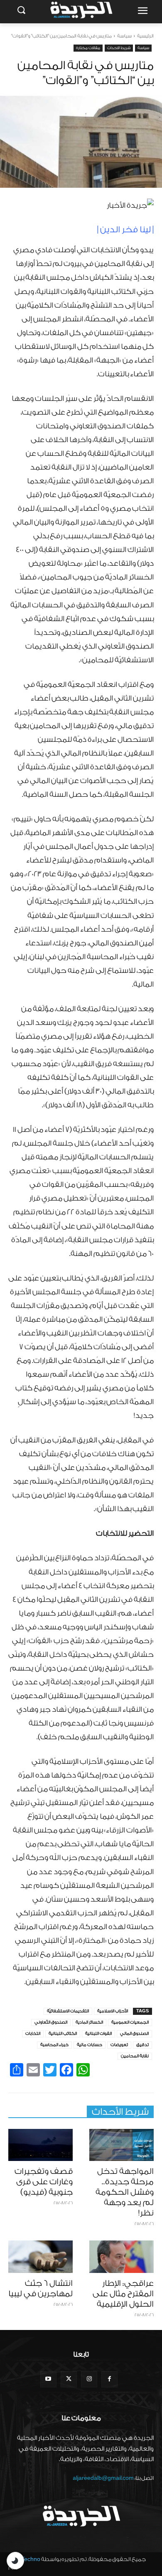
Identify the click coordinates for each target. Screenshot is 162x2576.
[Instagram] (89, 2379)
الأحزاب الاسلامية (113, 2011)
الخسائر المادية (89, 2022)
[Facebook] (109, 2379)
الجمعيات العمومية (130, 2022)
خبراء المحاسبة (54, 2045)
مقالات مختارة (88, 48)
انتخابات (33, 2034)
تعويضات (119, 2045)
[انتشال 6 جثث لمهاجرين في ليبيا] (40, 2257)
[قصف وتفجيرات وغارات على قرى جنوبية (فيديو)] (40, 2145)
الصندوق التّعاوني (51, 2022)
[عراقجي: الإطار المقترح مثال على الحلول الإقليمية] (121, 2257)
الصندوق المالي (134, 2034)
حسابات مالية (90, 2045)
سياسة (124, 36)
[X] (69, 2379)
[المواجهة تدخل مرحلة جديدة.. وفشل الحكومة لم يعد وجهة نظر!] (121, 2145)
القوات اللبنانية (98, 2034)
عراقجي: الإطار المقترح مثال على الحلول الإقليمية (123, 2294)
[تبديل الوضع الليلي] (15, 2561)
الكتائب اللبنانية (63, 2034)
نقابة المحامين (135, 2056)
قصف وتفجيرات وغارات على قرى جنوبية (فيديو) (44, 2182)
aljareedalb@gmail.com (103, 2478)
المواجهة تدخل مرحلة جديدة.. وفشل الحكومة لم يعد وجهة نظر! (125, 2192)
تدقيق (142, 2045)
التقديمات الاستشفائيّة (68, 2011)
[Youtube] (48, 2379)
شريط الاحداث (119, 48)
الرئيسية (145, 36)
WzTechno (27, 2559)
